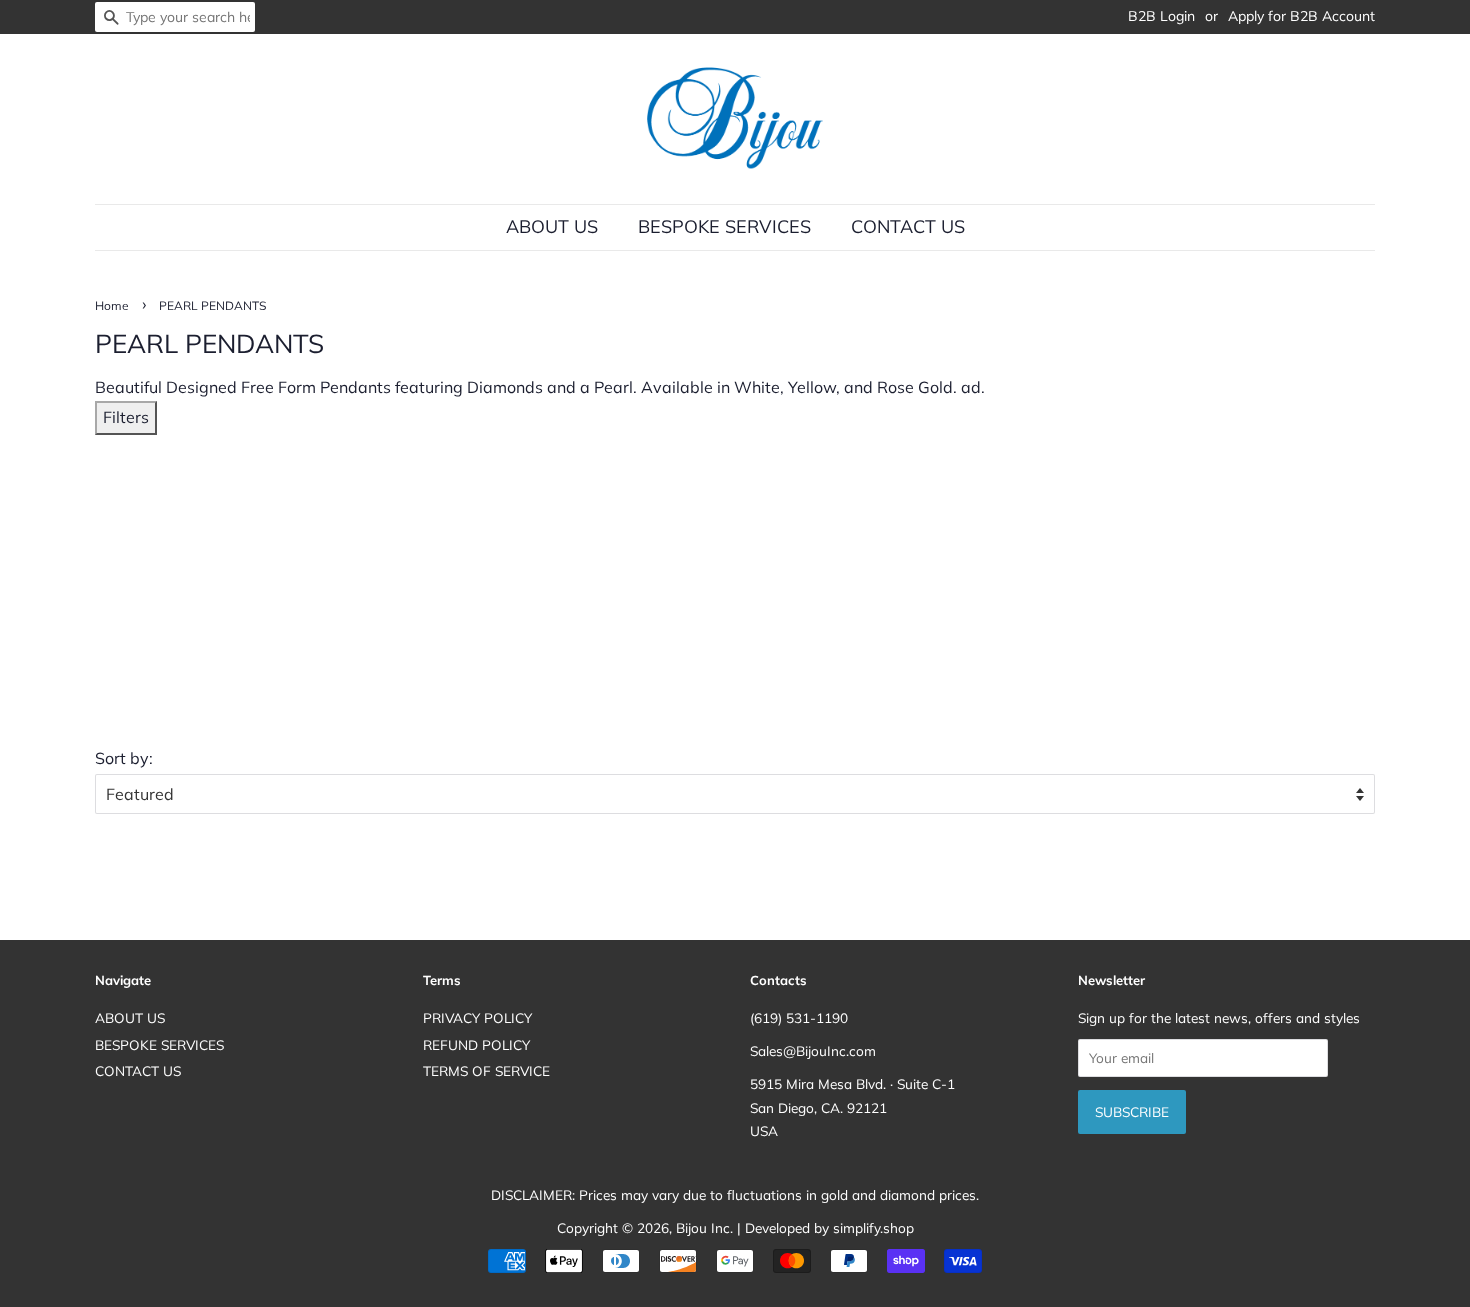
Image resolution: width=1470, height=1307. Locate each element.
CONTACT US (908, 226)
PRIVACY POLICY (477, 1017)
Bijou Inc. (704, 1227)
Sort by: (124, 758)
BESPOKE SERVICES (724, 226)
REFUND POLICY (476, 1044)
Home (112, 305)
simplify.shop (873, 1227)
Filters (126, 417)
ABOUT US (552, 226)
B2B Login (1161, 16)
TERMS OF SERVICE (486, 1070)
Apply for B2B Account (1301, 16)
